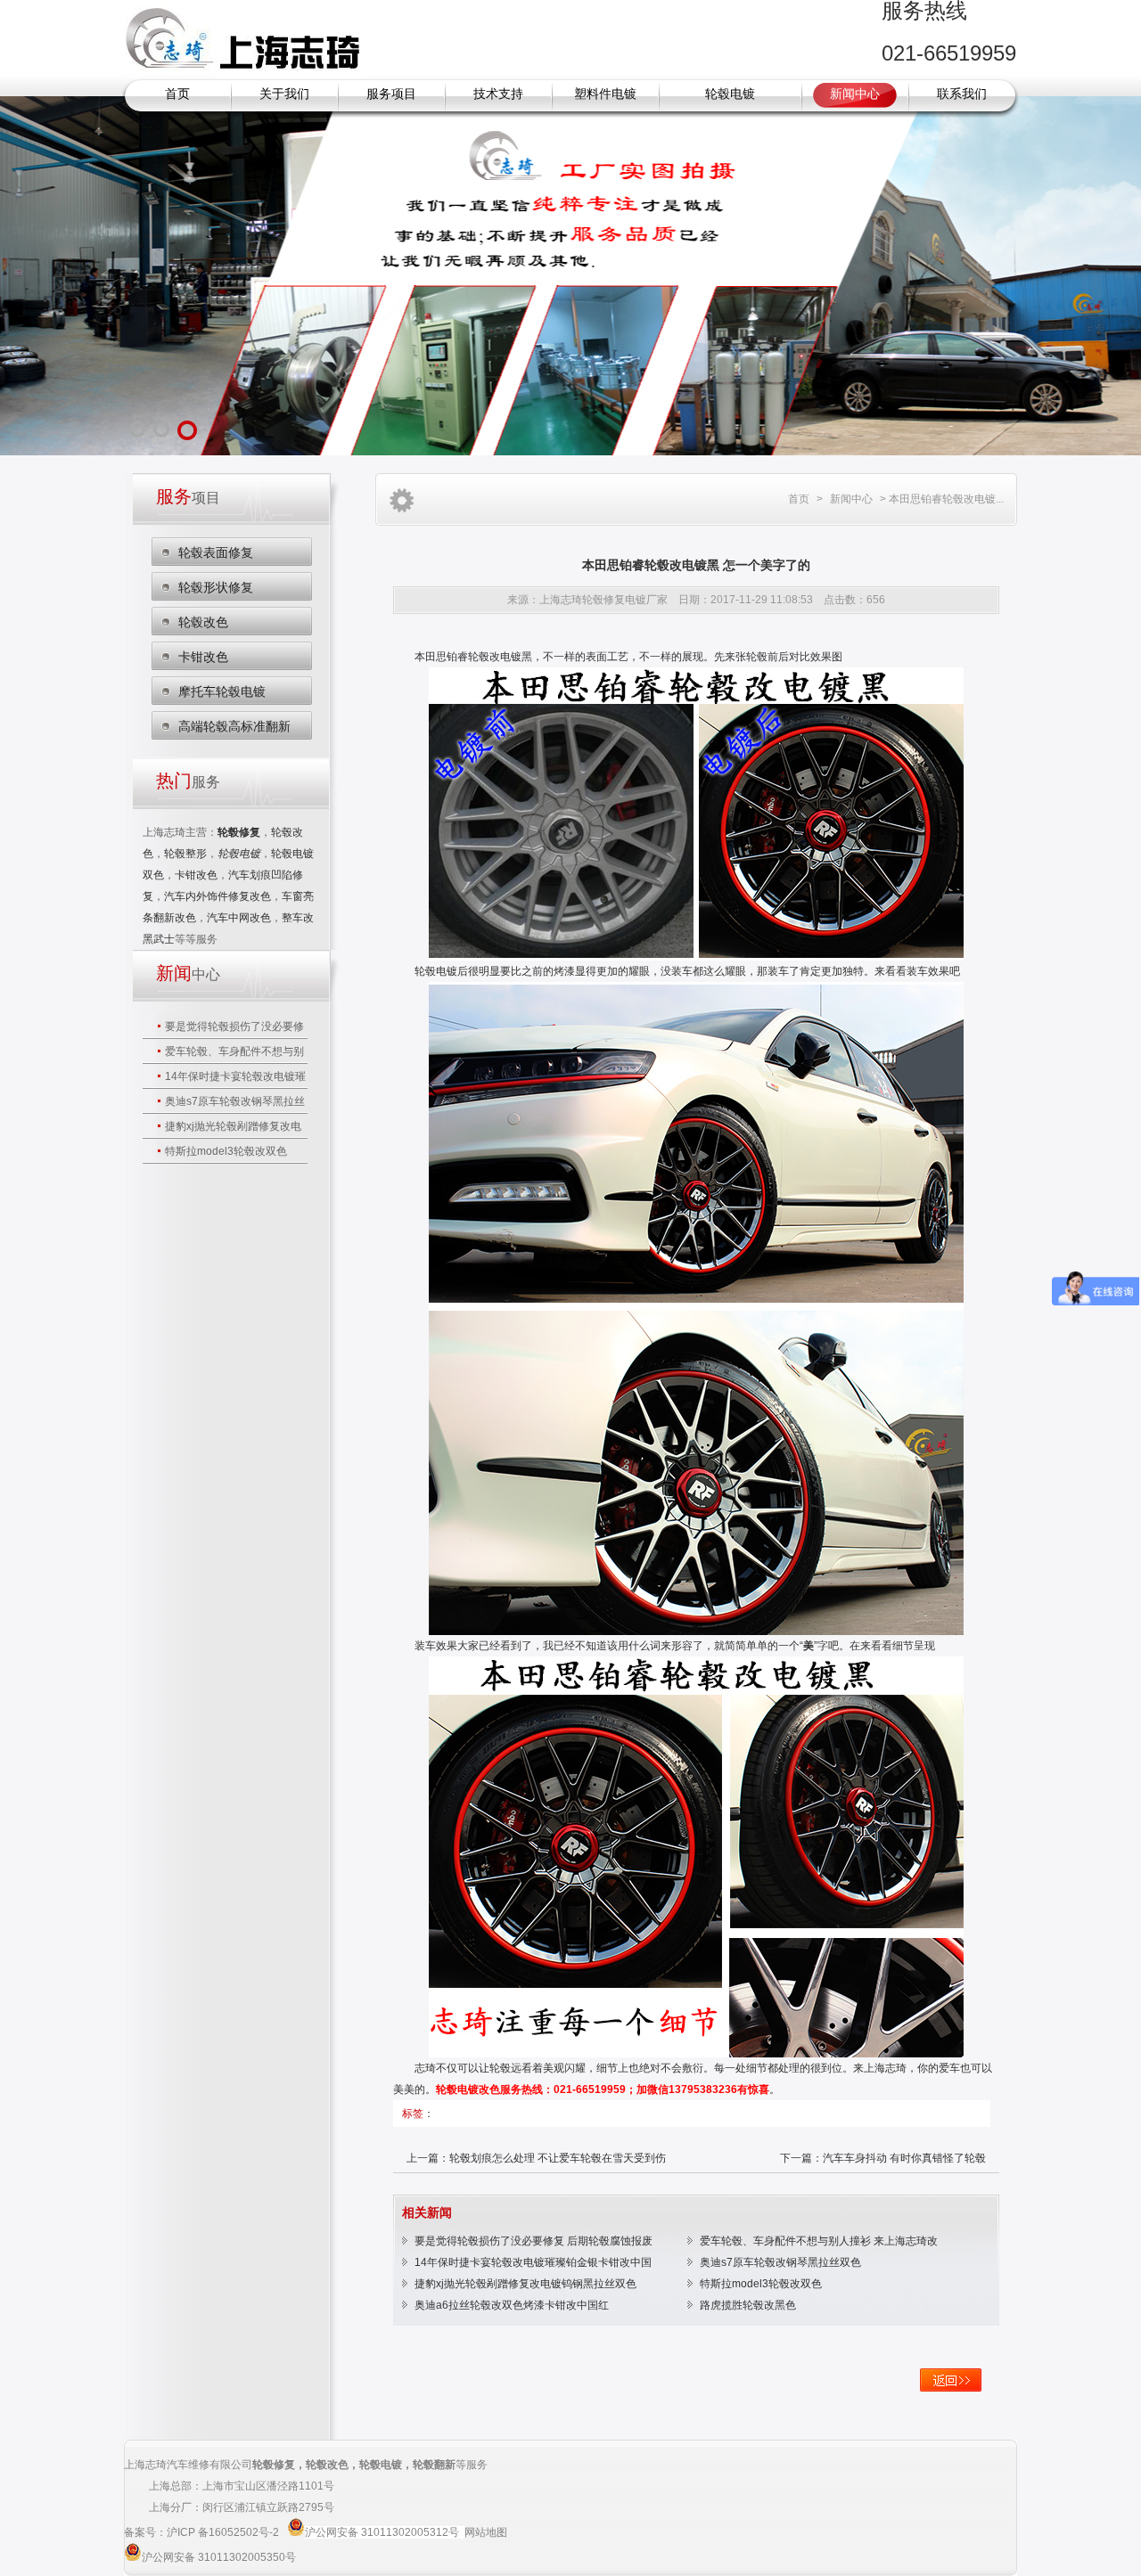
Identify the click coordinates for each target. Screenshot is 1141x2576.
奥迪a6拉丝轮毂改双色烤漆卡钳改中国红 (512, 2305)
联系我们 (962, 94)
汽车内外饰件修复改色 (218, 896)
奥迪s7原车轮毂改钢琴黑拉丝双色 (780, 2262)
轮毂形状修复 (216, 587)
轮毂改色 (203, 622)
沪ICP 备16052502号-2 (224, 2532)
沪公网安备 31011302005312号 (382, 2532)
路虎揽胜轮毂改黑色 (748, 2305)
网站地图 (486, 2532)
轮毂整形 (185, 854)
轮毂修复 (274, 2465)
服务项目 (391, 94)
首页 (177, 94)
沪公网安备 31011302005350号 (219, 2557)
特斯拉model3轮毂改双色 (226, 1151)
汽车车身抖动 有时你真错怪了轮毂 (904, 2158)
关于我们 (284, 94)
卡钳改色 (203, 657)
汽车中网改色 (239, 918)
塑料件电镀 (605, 94)
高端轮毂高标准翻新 (234, 726)
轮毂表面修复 (216, 552)
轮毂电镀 (730, 94)
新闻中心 (855, 94)
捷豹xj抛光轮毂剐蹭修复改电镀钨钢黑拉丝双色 (525, 2284)
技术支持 (498, 94)
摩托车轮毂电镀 (222, 691)
